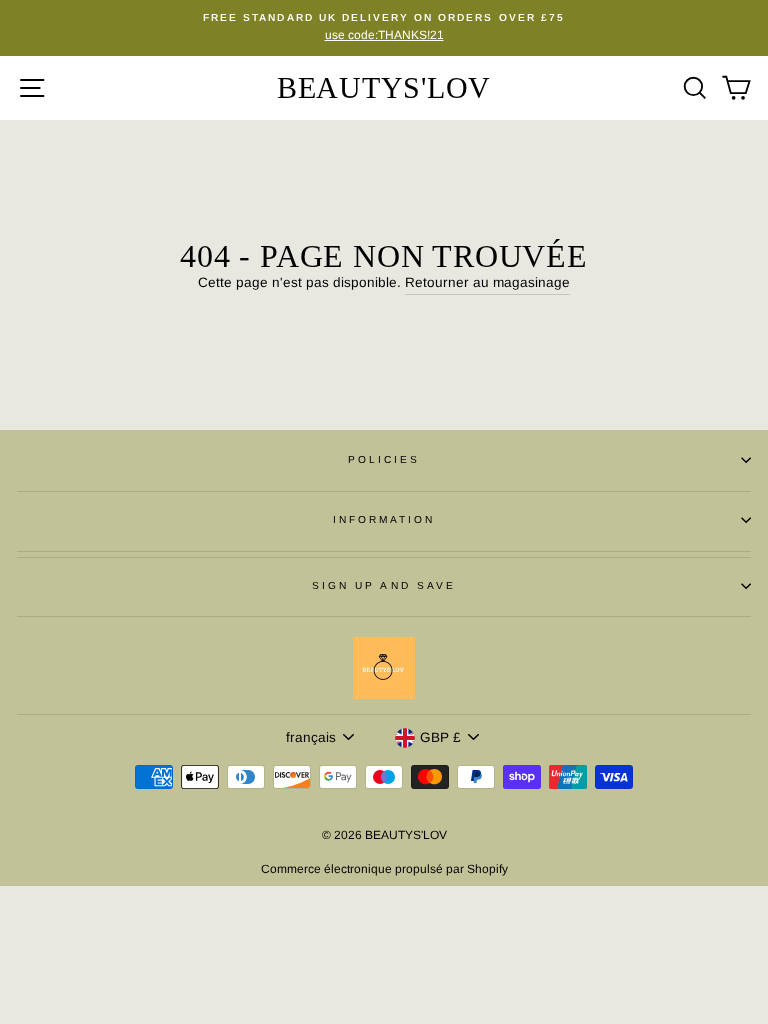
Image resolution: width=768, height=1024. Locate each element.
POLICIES (384, 459)
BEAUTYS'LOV (384, 87)
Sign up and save (384, 585)
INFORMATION (384, 519)
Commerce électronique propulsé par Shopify (384, 869)
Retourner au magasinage (487, 282)
